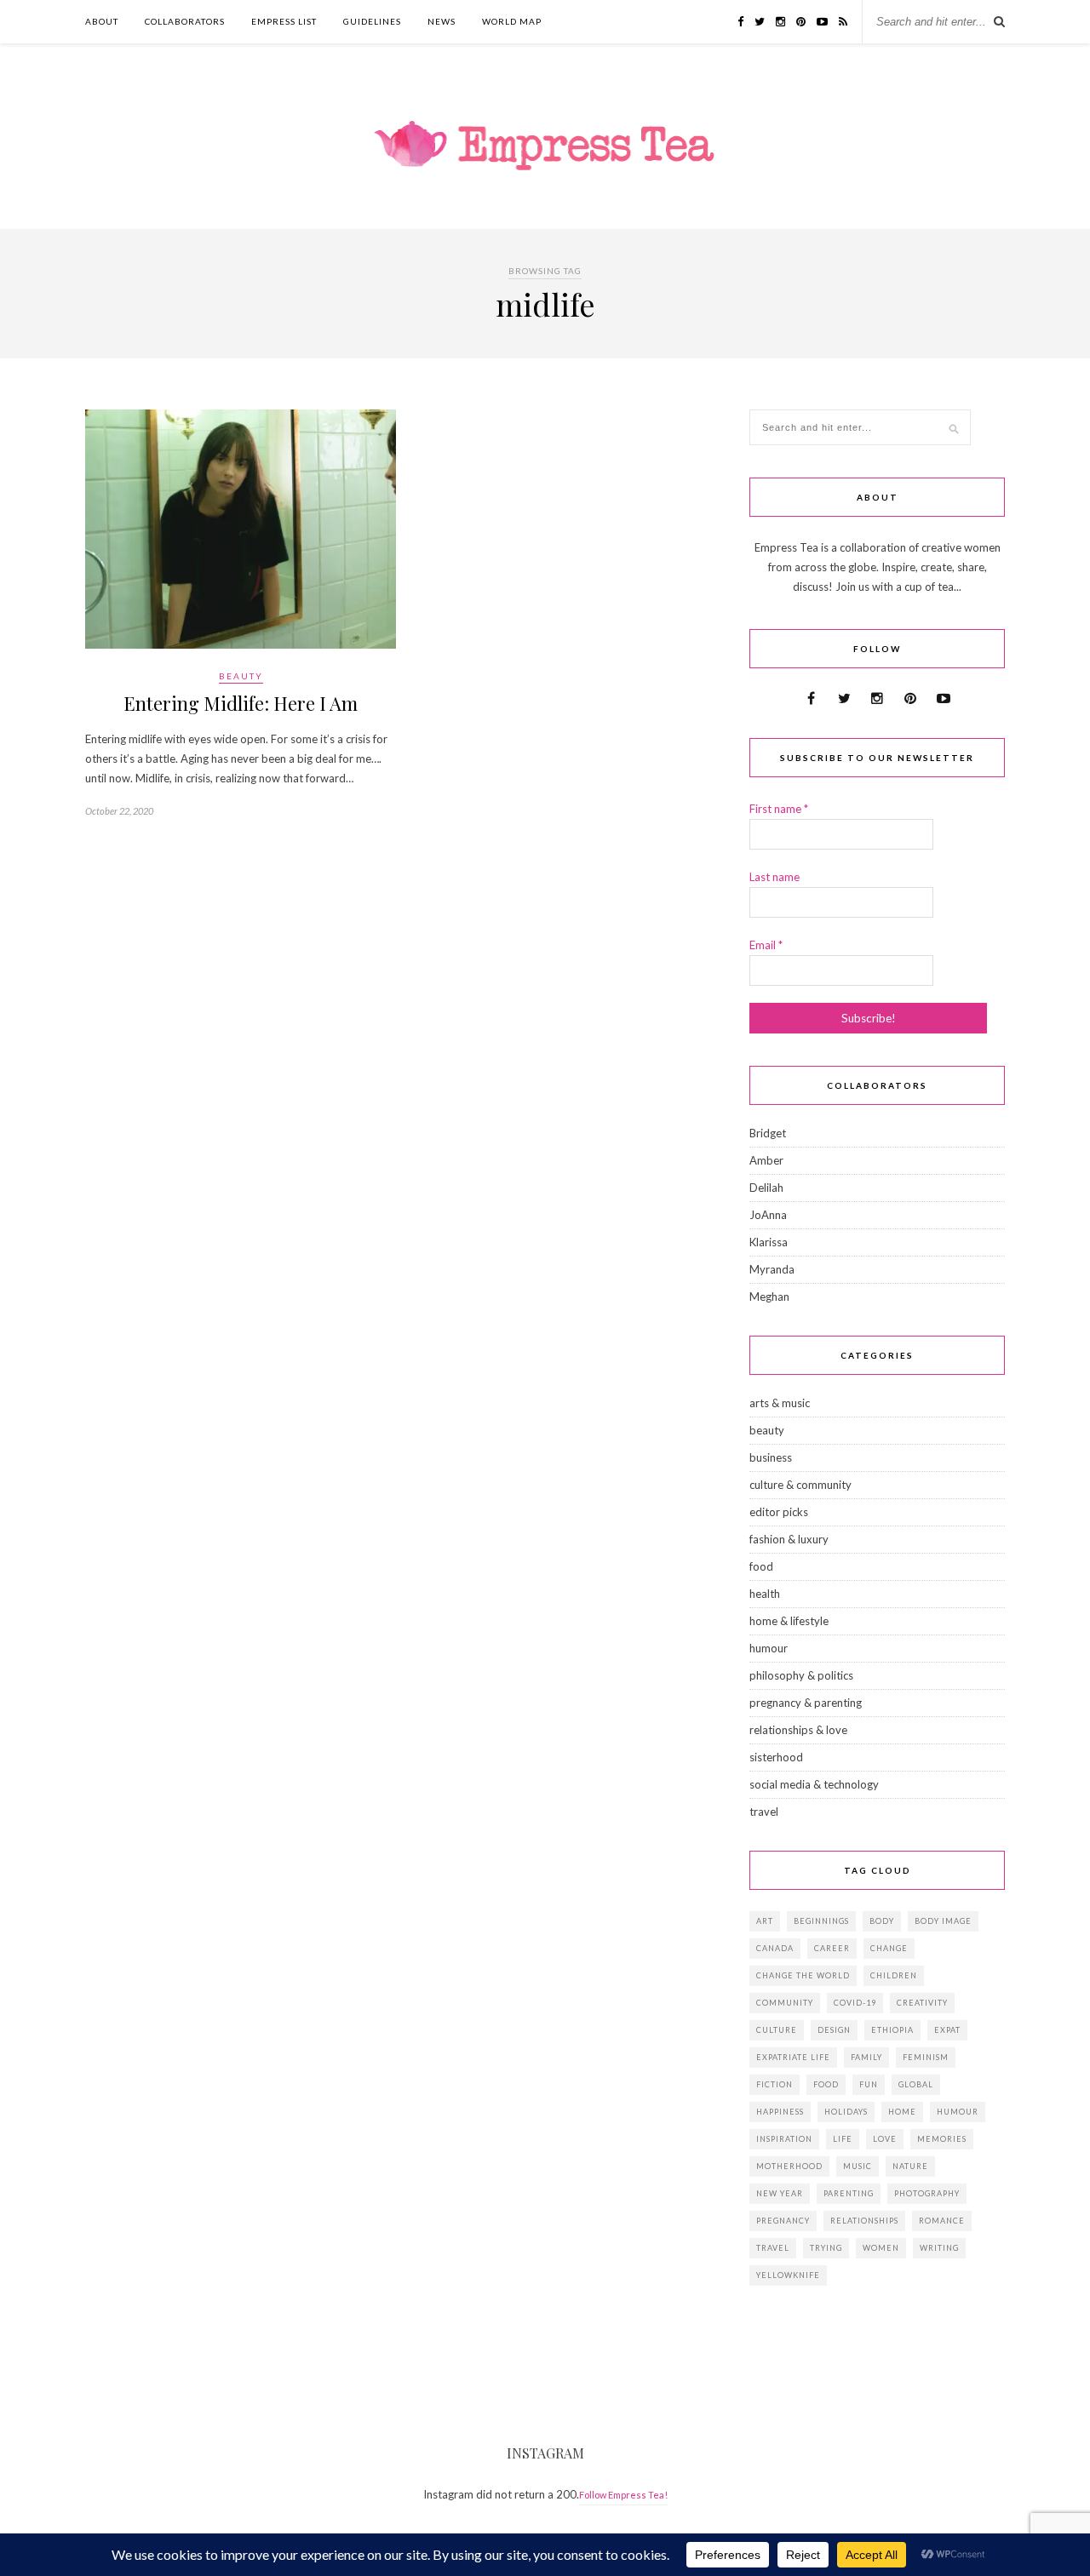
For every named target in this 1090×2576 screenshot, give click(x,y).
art (765, 1921)
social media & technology (814, 1784)
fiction (774, 2084)
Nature (910, 2166)
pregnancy (783, 2221)
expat (947, 2030)
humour (769, 1648)
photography (927, 2193)
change (889, 1948)
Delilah (766, 1188)
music (858, 2166)
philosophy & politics (801, 1675)
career (832, 1948)
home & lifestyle (789, 1621)
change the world (803, 1975)
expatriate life (793, 2057)
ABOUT (102, 21)
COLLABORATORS (185, 21)
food (761, 1566)
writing (939, 2248)
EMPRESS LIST (284, 21)
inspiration (784, 2139)
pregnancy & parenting (806, 1703)
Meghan (769, 1297)
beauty (241, 676)
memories (942, 2139)
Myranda (772, 1269)
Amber (766, 1160)
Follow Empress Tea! (623, 2495)
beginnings (821, 1921)
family (866, 2057)
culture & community (800, 1485)
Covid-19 (855, 2003)
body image (943, 1921)
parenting (849, 2193)
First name (779, 809)
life (843, 2139)
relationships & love (798, 1730)
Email (766, 945)
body (882, 1921)
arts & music (780, 1403)
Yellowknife (788, 2275)
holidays (846, 2112)
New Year (780, 2193)
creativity (922, 2003)
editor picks (779, 1512)
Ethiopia (892, 2030)
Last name (774, 877)
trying (826, 2248)
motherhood (789, 2166)
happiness (780, 2112)
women (881, 2248)
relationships (864, 2221)
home (902, 2112)
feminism (926, 2057)
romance (942, 2221)
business (771, 1457)
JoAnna (768, 1215)
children (894, 1975)
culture (777, 2030)
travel (764, 1812)
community (785, 2003)
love (885, 2139)
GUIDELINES (372, 21)
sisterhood (776, 1757)
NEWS (442, 21)
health (765, 1594)
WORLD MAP (512, 21)
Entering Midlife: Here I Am (241, 703)
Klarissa (769, 1242)
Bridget (768, 1133)
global (916, 2084)
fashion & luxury (789, 1539)
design (834, 2030)
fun (869, 2084)
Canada (775, 1948)
